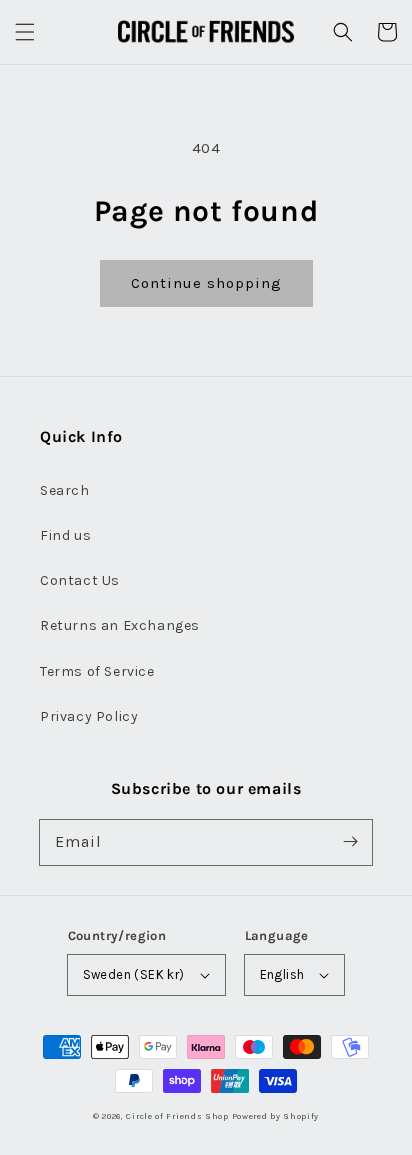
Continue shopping (206, 283)
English (282, 974)
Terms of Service (97, 671)
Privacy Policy (89, 716)
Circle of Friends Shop (177, 1116)
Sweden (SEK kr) (134, 974)
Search (65, 490)
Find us (65, 535)
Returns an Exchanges (120, 625)
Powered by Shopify (276, 1116)
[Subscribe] (350, 842)
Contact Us (80, 580)
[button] (25, 32)
